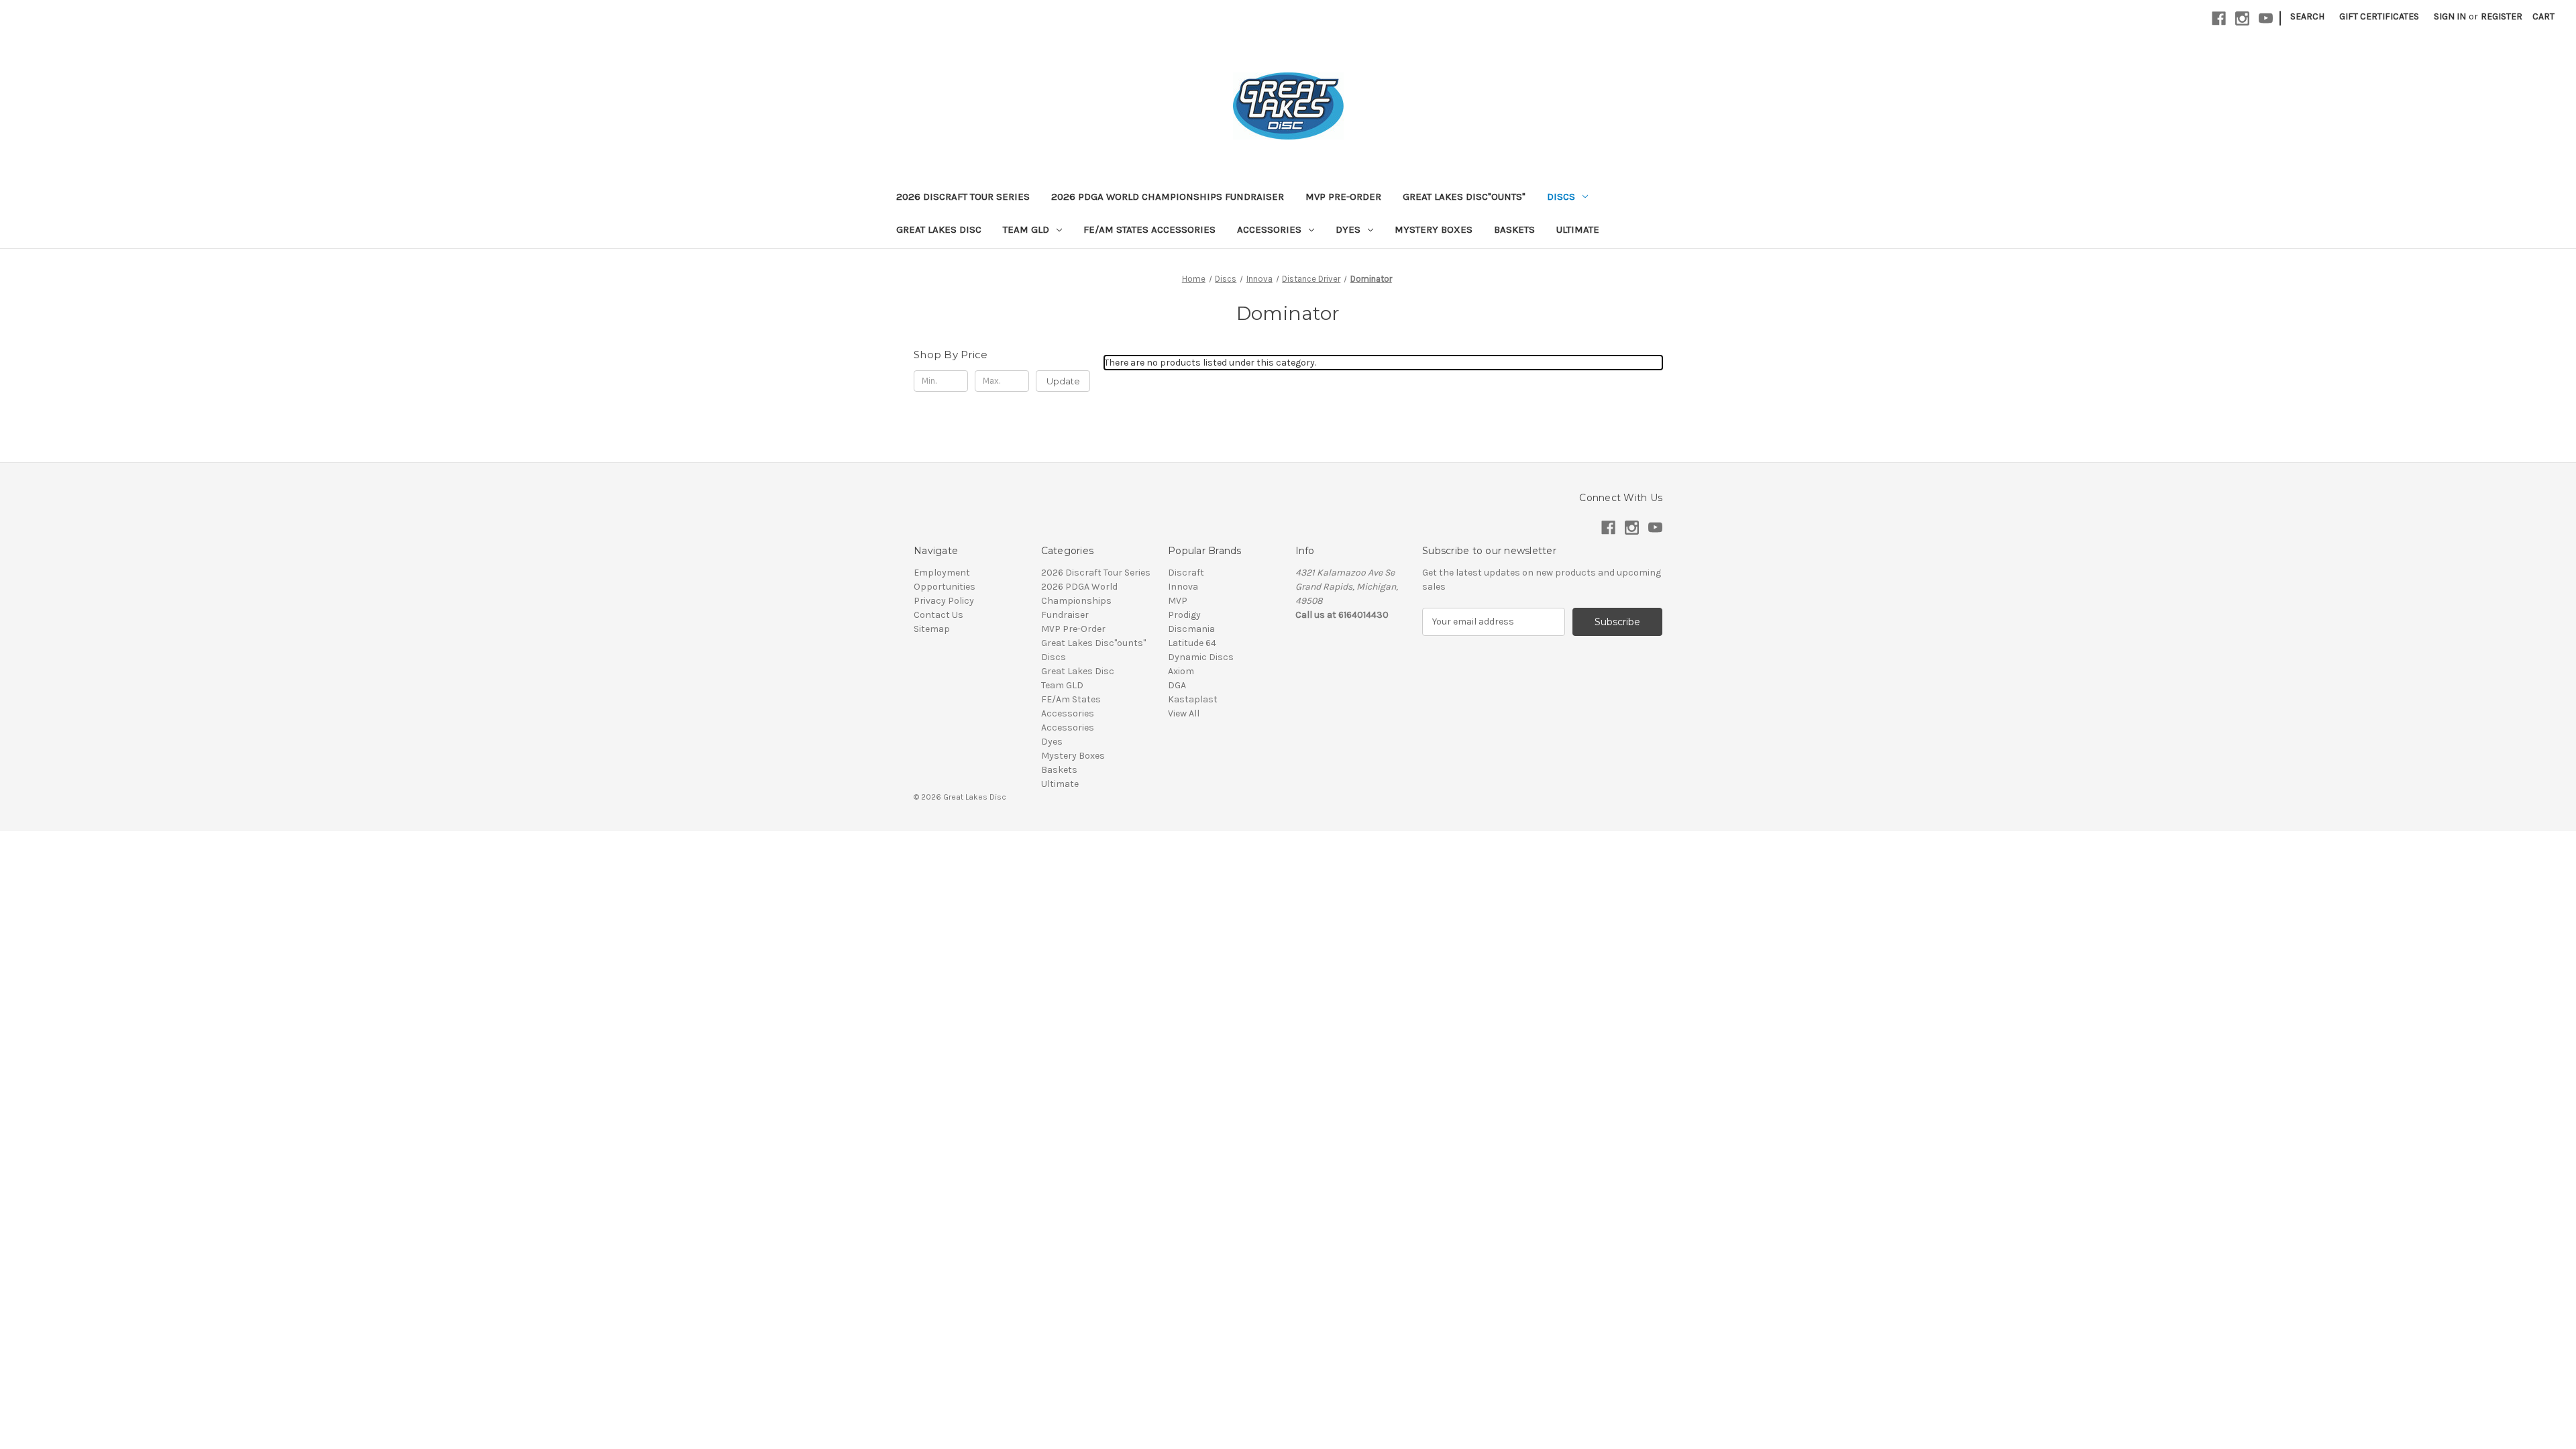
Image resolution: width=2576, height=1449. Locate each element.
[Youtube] (2266, 18)
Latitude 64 (1192, 643)
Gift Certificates (2379, 16)
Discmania (1191, 629)
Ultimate (1578, 229)
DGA (1177, 685)
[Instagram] (2242, 18)
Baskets (1514, 229)
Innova (1183, 587)
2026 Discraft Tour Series (963, 197)
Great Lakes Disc (939, 229)
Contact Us (938, 615)
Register (2502, 16)
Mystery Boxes (1434, 229)
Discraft (1186, 573)
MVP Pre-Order (1343, 197)
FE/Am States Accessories (1149, 229)
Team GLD (1026, 229)
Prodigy (1184, 615)
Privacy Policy (944, 601)
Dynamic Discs (1201, 657)
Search (2307, 16)
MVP (1178, 601)
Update (1063, 381)
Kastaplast (1193, 699)
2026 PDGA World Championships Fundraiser (1168, 197)
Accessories (1269, 229)
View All (1184, 713)
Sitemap (932, 629)
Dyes (1348, 229)
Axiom (1181, 671)
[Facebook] (2219, 18)
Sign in (2450, 16)
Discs (1561, 197)
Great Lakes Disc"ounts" (1464, 197)
